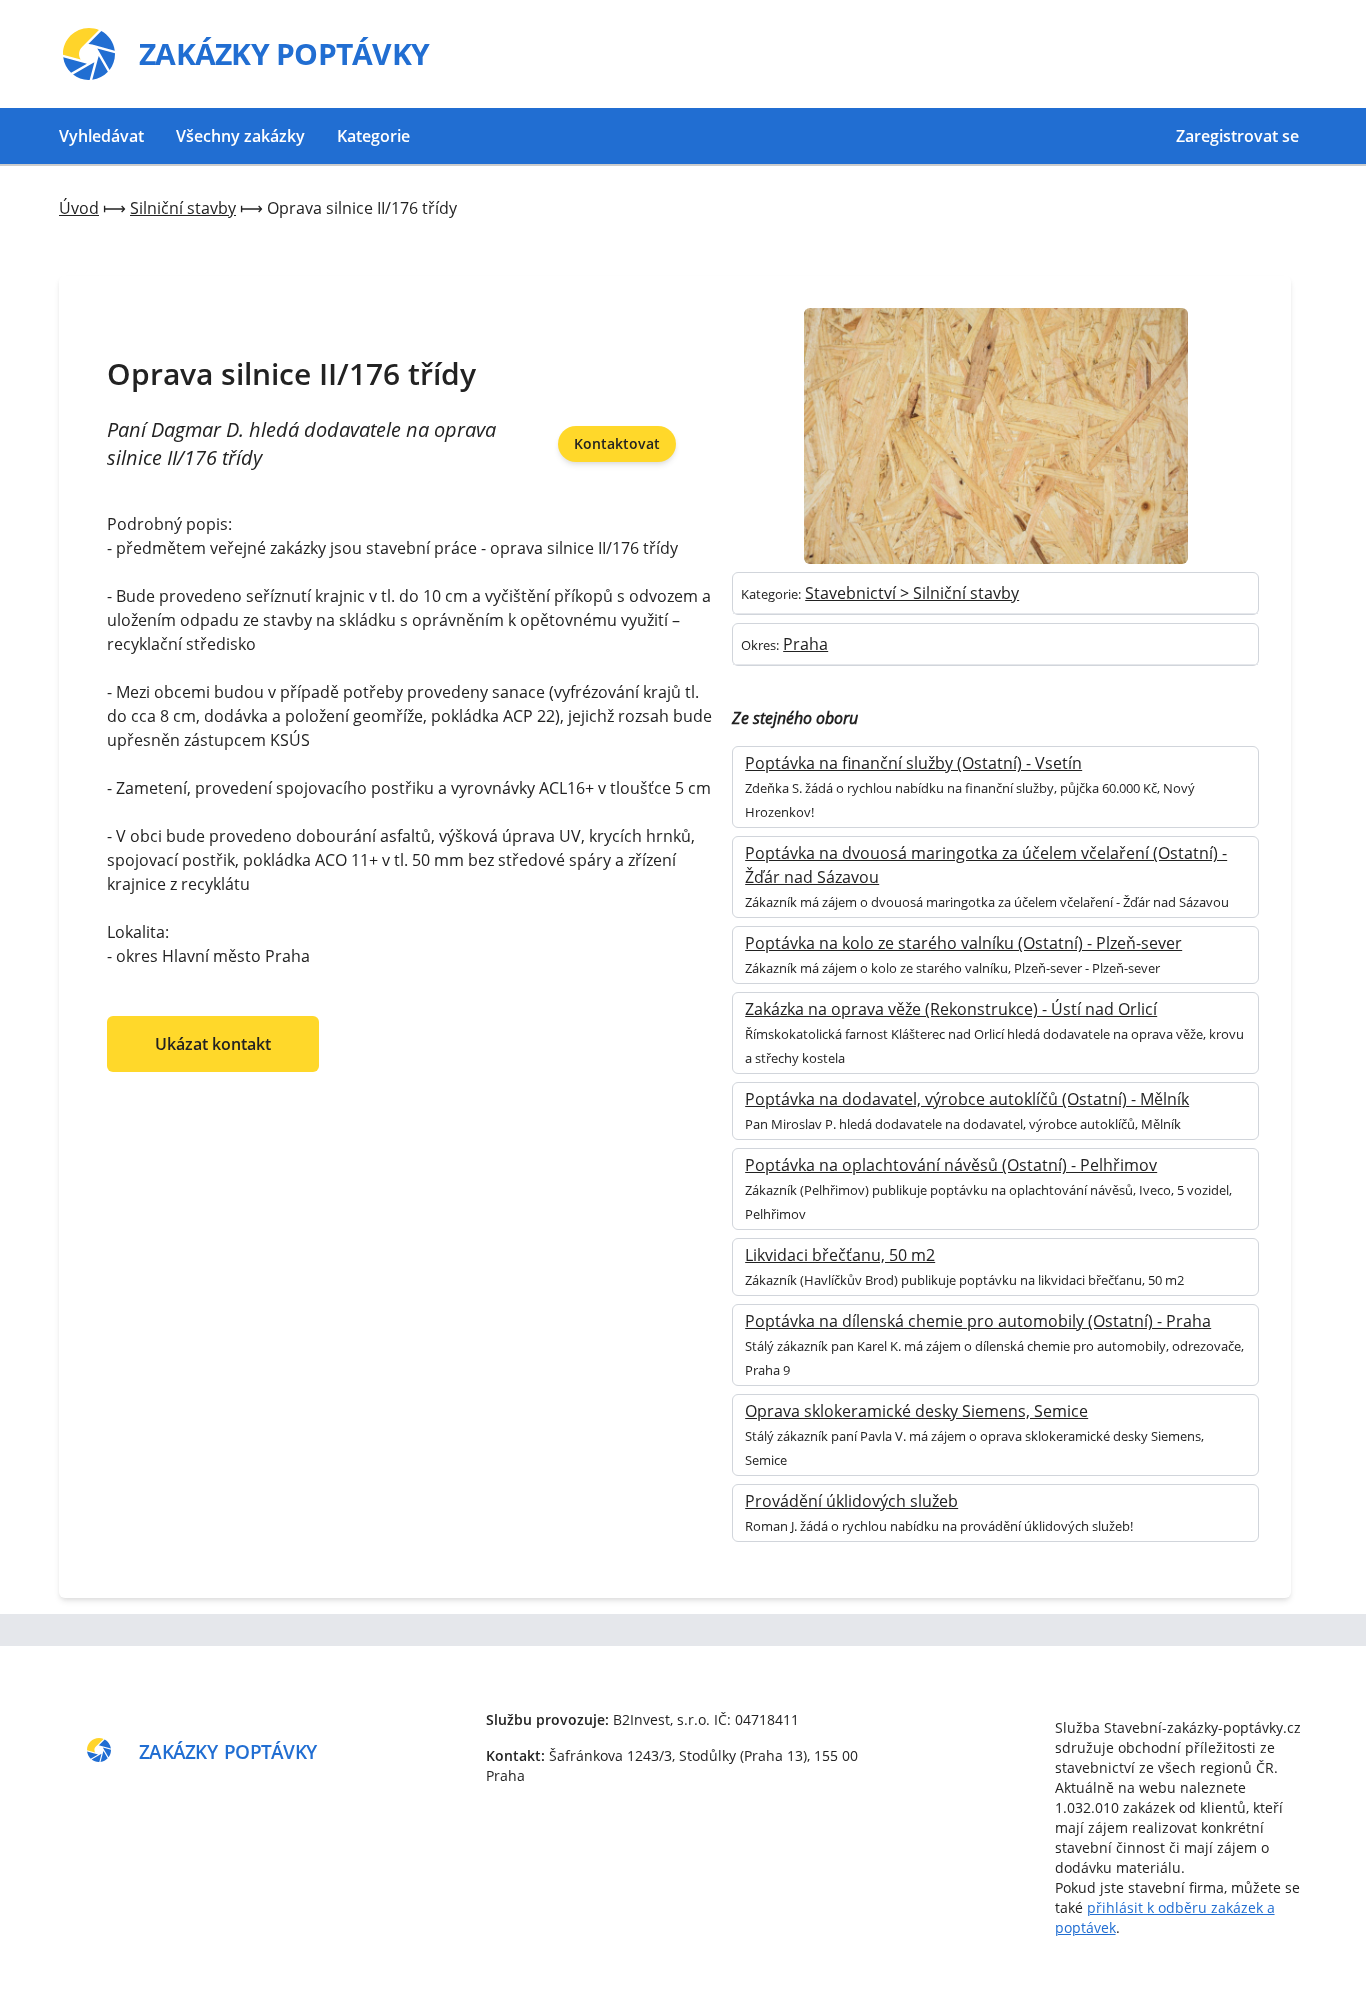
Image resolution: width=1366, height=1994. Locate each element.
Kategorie (373, 136)
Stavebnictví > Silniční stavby (912, 593)
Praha (805, 644)
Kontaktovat (617, 443)
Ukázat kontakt (213, 1044)
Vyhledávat (101, 136)
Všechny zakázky (240, 136)
